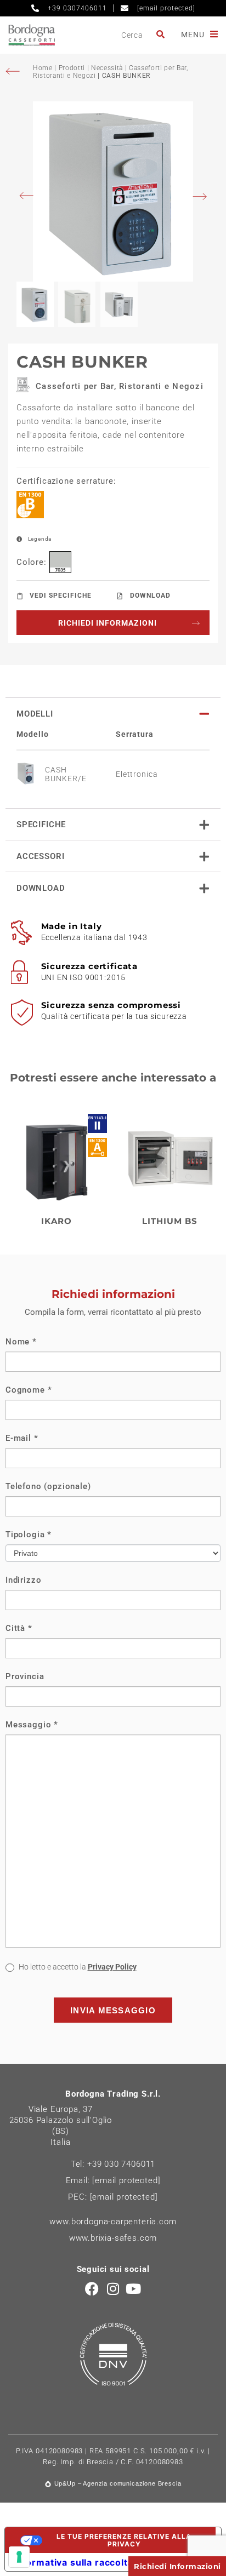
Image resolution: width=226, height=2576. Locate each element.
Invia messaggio (113, 2010)
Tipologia (29, 1535)
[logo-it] (32, 35)
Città (19, 1628)
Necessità (107, 68)
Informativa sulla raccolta (74, 2562)
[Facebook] (92, 2289)
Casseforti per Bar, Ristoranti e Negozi (120, 386)
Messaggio (32, 1725)
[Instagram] (113, 2289)
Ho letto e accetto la (77, 1967)
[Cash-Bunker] (113, 191)
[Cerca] (161, 35)
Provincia (25, 1676)
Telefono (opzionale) (48, 1486)
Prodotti (72, 68)
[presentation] (30, 197)
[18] (19, 2557)
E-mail (22, 1438)
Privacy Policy (112, 1967)
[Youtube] (134, 2289)
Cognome (29, 1390)
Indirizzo (23, 1580)
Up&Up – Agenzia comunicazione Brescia (118, 2483)
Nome (21, 1342)
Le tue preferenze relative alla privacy (124, 2540)
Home (44, 68)
